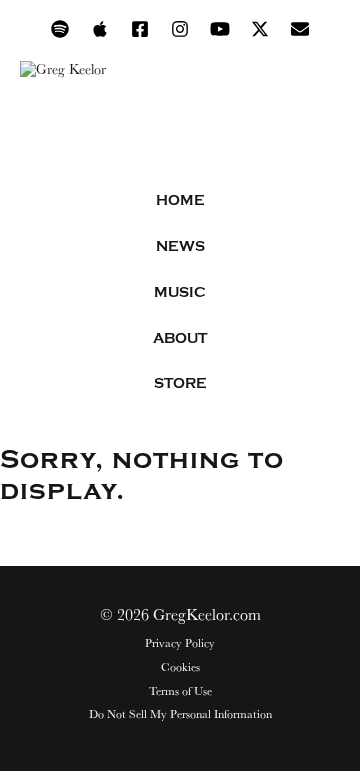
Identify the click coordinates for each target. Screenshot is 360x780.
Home (180, 200)
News (180, 246)
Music (180, 292)
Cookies (180, 667)
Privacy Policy (180, 643)
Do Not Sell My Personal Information (180, 714)
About (180, 338)
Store (180, 383)
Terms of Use (180, 691)
